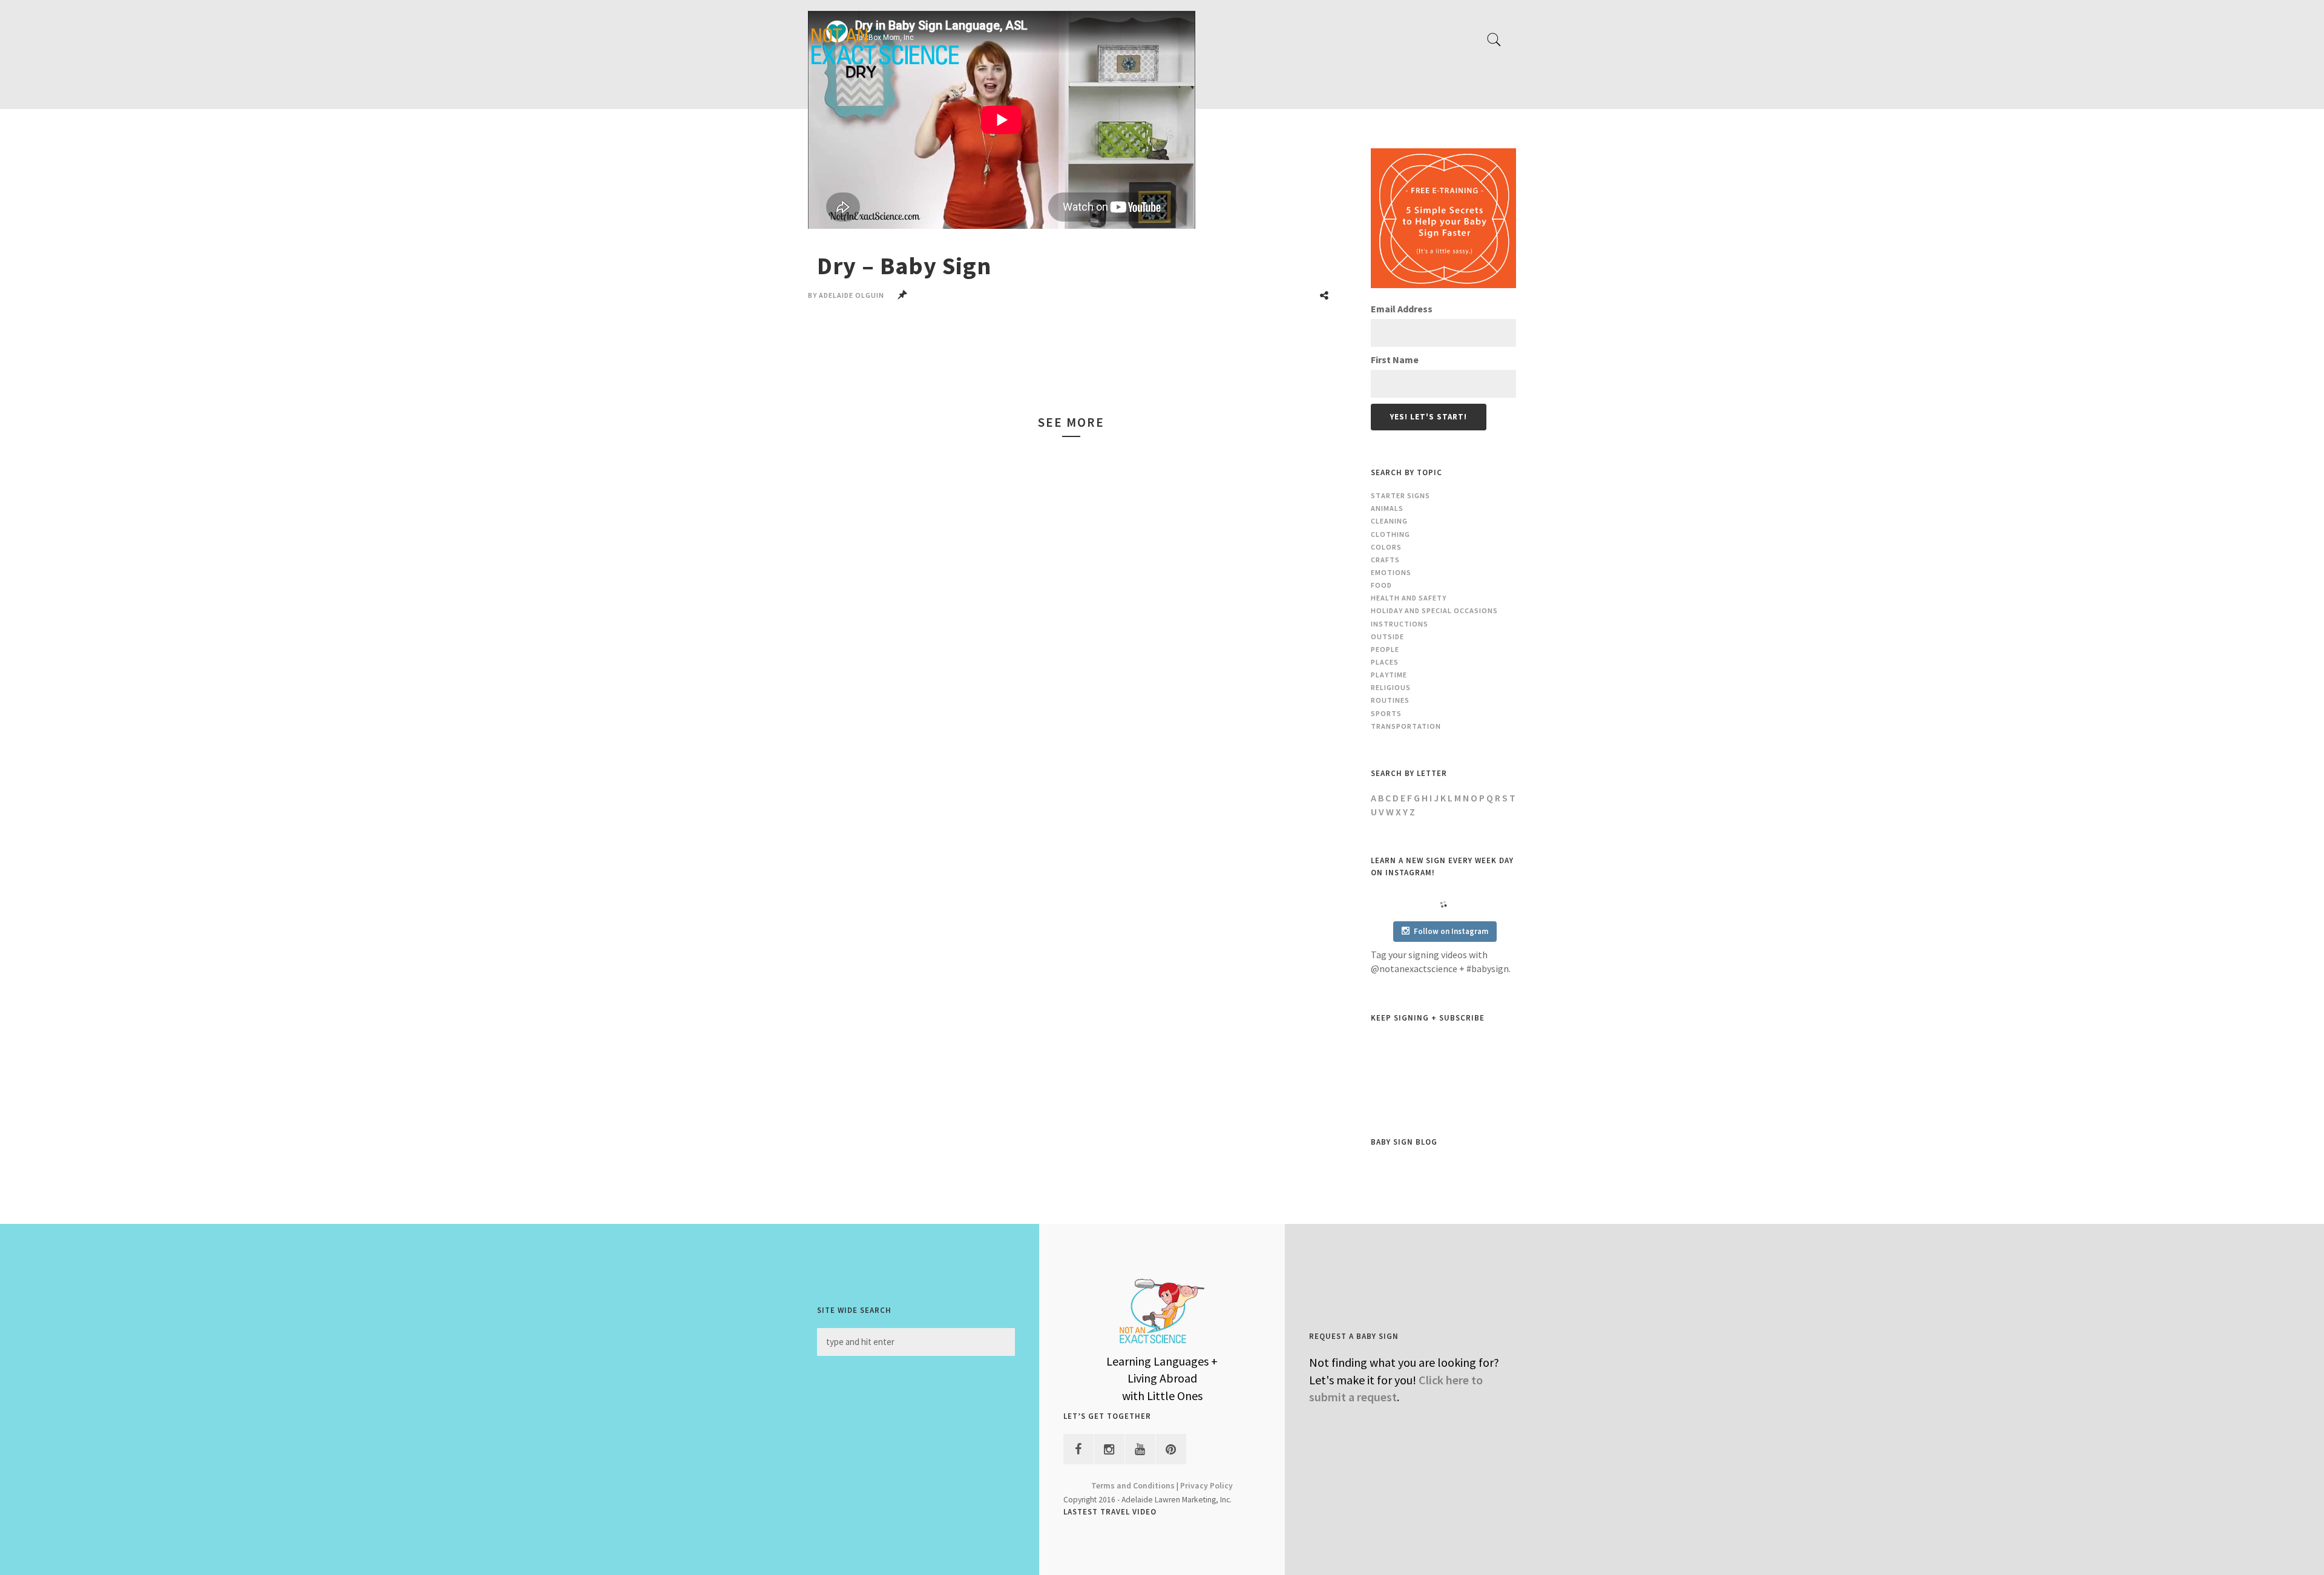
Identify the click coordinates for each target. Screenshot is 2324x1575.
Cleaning (1389, 521)
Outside (1387, 636)
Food (1381, 585)
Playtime (1389, 675)
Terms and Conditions (1133, 1486)
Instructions (1400, 624)
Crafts (1385, 560)
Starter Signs (1400, 495)
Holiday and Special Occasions (1434, 610)
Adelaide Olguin (852, 295)
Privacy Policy (1206, 1486)
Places (1385, 662)
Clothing (1390, 534)
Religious (1391, 687)
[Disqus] (1071, 1002)
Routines (1390, 700)
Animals (1387, 508)
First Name (1395, 360)
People (1385, 649)
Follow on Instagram (1451, 931)
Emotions (1391, 572)
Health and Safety (1409, 598)
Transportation (1406, 726)
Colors (1386, 547)
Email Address (1402, 309)
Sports (1386, 713)
